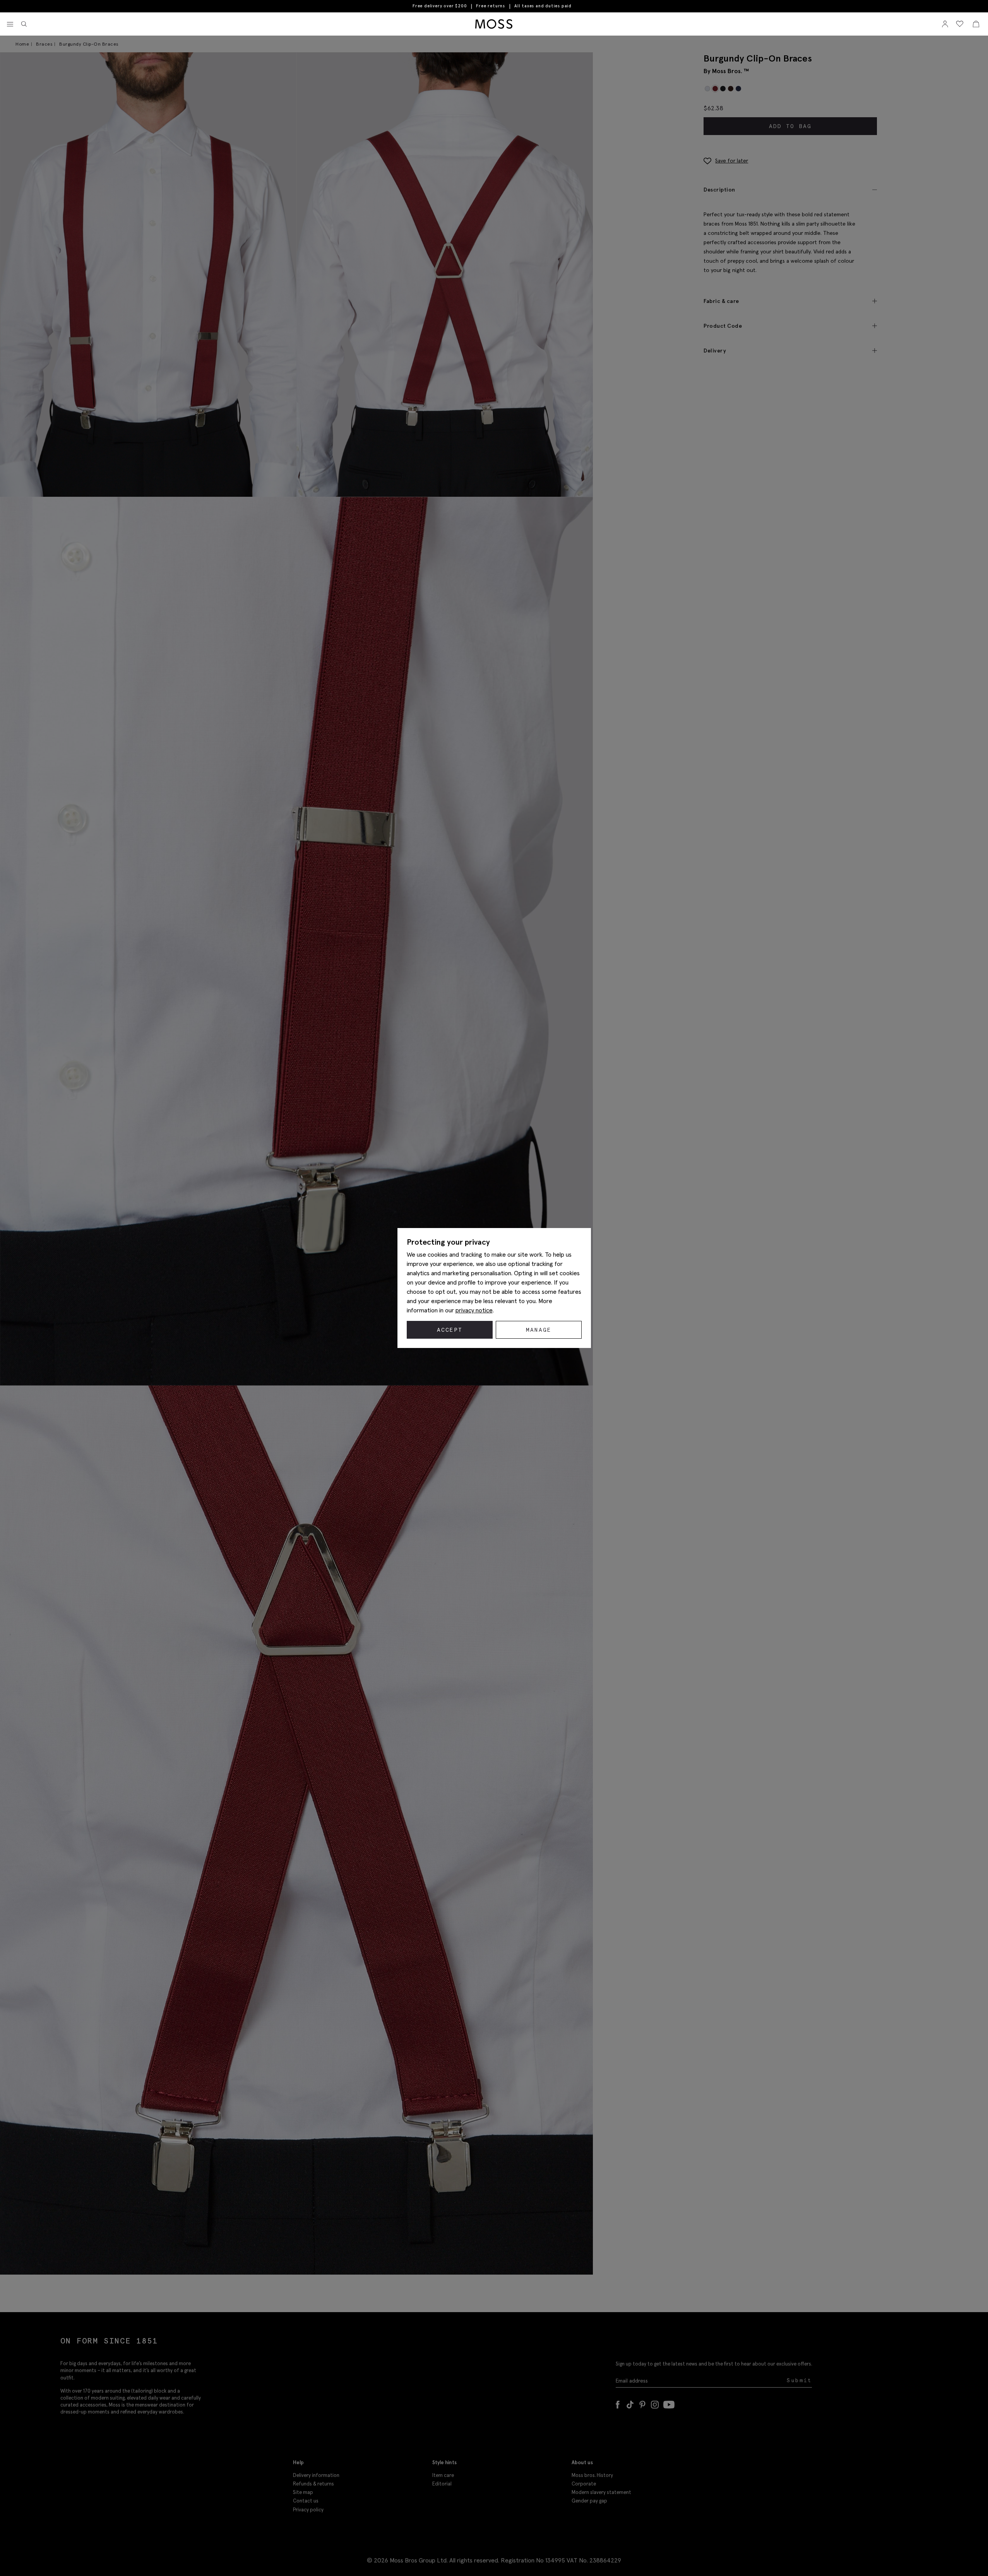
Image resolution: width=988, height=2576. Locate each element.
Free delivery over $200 (440, 6)
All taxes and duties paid (543, 6)
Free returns (491, 6)
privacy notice (474, 1310)
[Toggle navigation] (10, 24)
